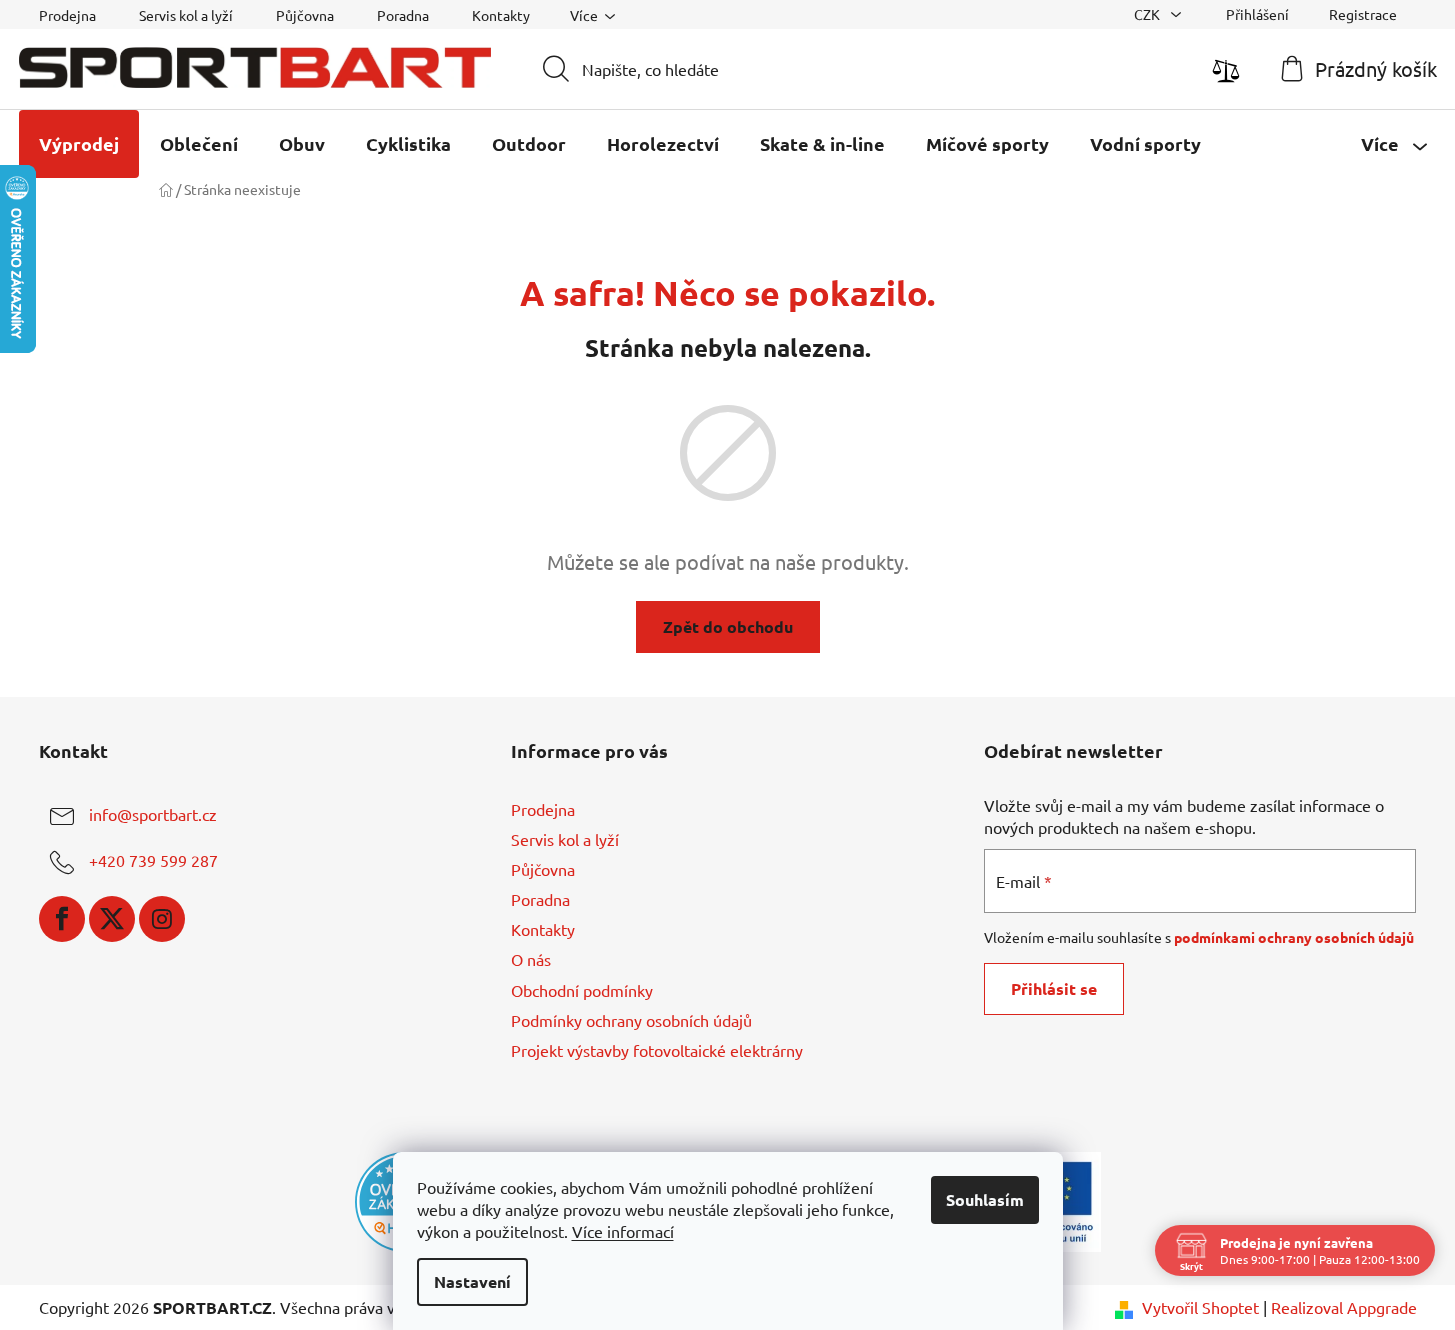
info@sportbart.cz (153, 814)
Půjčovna (305, 15)
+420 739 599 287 (153, 860)
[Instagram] (162, 919)
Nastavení (472, 1281)
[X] (112, 919)
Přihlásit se (1054, 988)
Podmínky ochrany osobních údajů (631, 1020)
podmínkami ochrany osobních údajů (1294, 937)
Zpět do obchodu (728, 626)
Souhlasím (985, 1199)
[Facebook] (62, 919)
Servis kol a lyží (186, 15)
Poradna (403, 15)
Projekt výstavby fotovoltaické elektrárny (657, 1050)
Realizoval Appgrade (1344, 1307)
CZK (1148, 14)
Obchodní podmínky (582, 990)
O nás (531, 959)
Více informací (623, 1231)
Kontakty (501, 15)
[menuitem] (79, 144)
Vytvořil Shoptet (1200, 1307)
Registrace (1363, 14)
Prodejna (67, 15)
